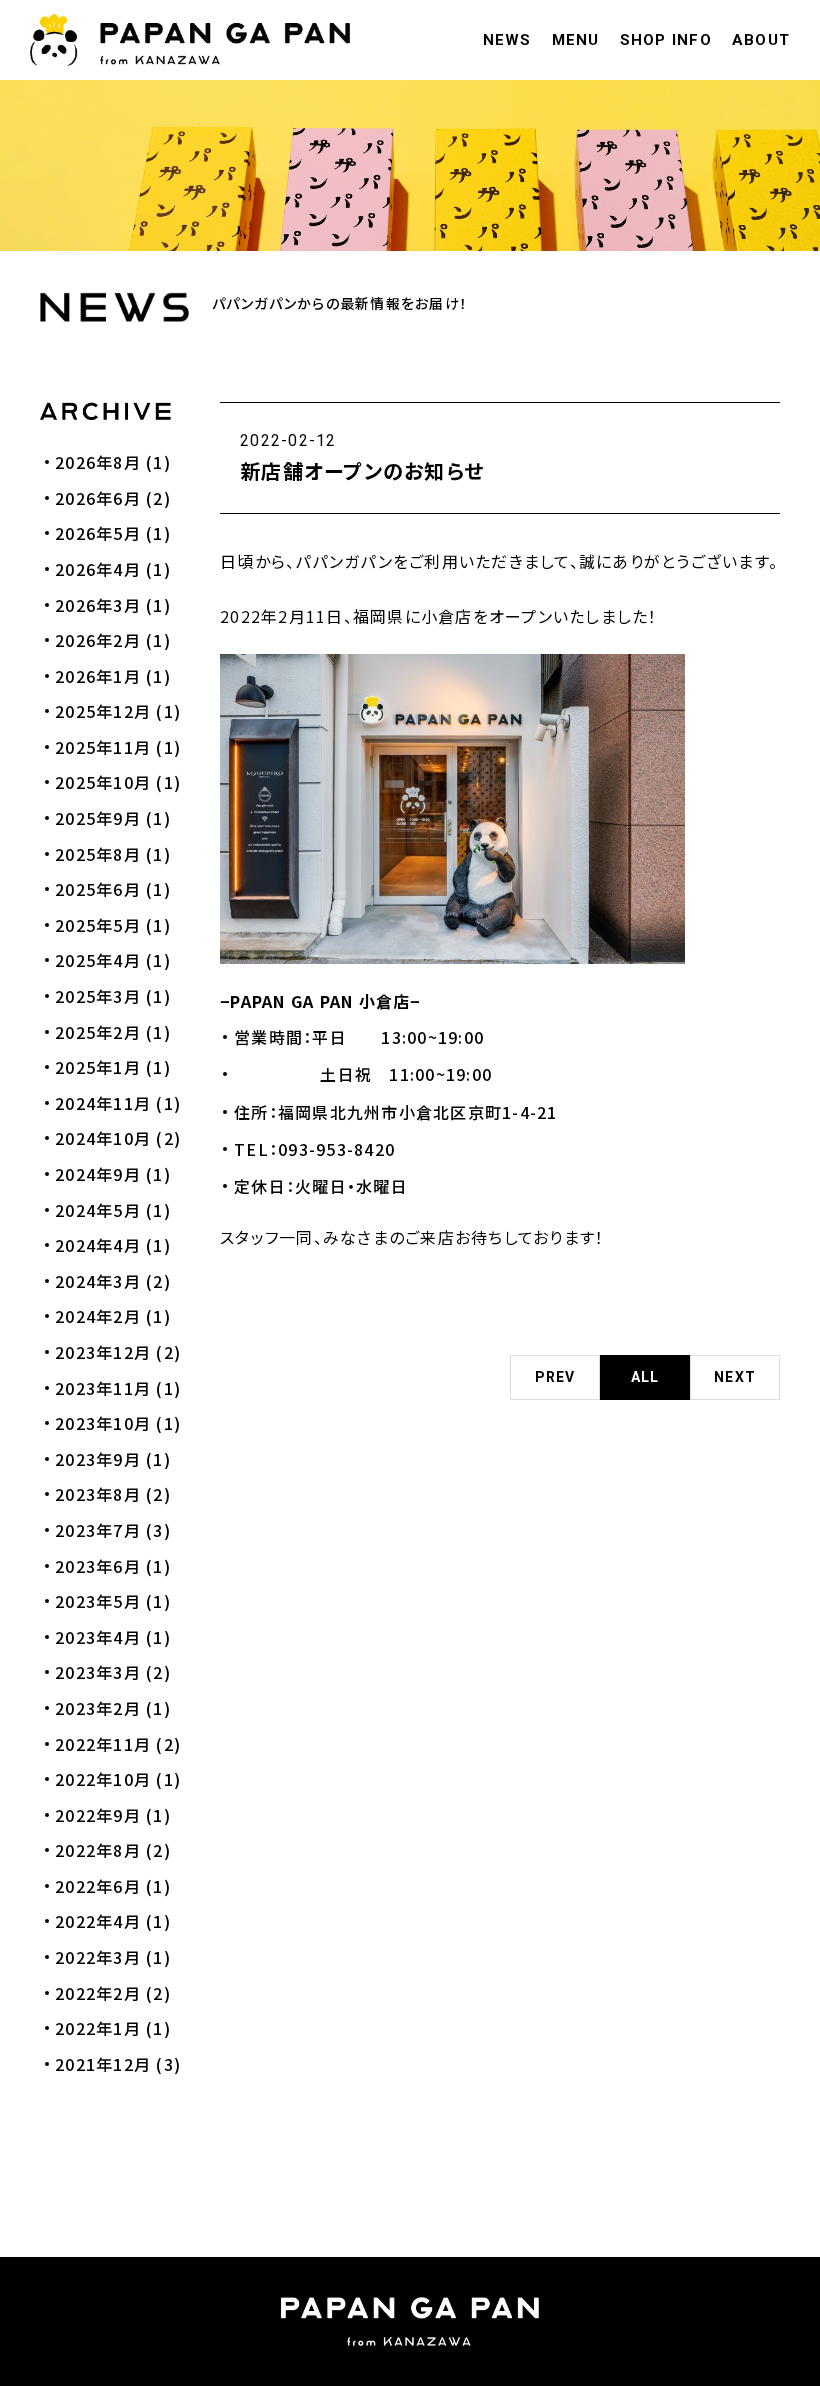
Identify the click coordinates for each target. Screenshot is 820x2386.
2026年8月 (98, 462)
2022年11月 (103, 1744)
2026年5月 (98, 533)
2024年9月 (98, 1174)
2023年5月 (98, 1601)
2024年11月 (103, 1103)
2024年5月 (98, 1210)
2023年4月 (98, 1637)
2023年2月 (98, 1708)
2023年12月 (103, 1352)
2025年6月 (98, 889)
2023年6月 (98, 1566)
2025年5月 (98, 925)
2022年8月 (98, 1850)
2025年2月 (98, 1032)
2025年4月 (98, 960)
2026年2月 (98, 640)
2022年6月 (98, 1886)
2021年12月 (103, 2064)
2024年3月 (98, 1281)
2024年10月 (103, 1138)
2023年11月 (103, 1388)
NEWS (507, 40)
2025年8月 (98, 854)
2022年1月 (98, 2028)
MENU (576, 40)
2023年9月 (98, 1459)
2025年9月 (98, 818)
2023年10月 (103, 1423)
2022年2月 (98, 1993)
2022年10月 (103, 1779)
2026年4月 (98, 569)
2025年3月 (98, 996)
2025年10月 (103, 782)
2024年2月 (98, 1316)
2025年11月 (103, 747)
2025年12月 (103, 711)
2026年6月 (98, 498)
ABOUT (761, 40)
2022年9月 (98, 1815)
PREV (555, 1377)
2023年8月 (98, 1494)
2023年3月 (98, 1672)
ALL (645, 1377)
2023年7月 (98, 1530)
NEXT (735, 1377)
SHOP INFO (666, 40)
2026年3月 (98, 605)
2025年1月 (98, 1067)
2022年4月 (98, 1921)
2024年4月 (98, 1245)
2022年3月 (98, 1957)
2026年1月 (98, 676)
